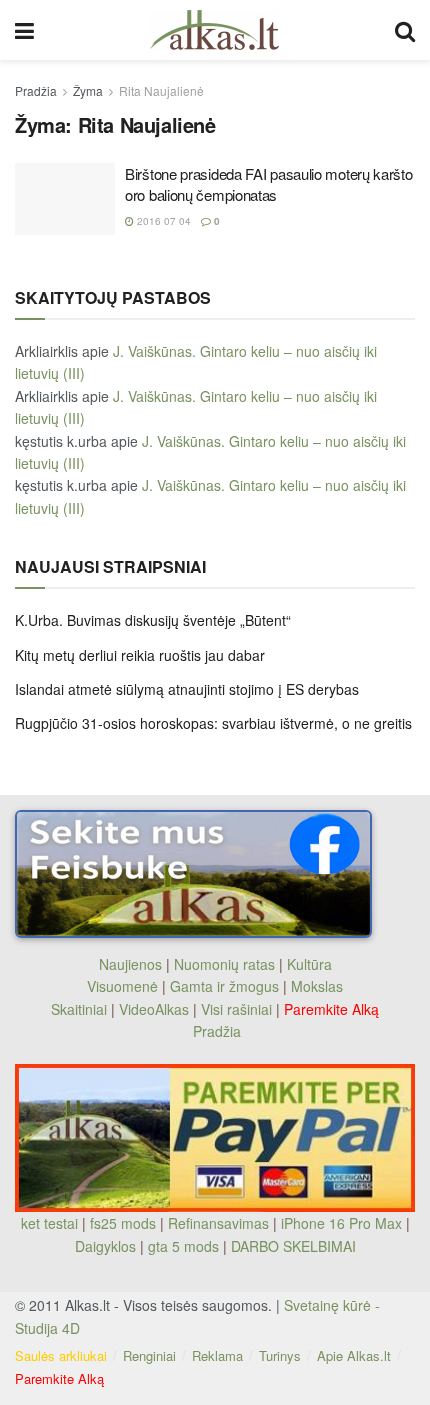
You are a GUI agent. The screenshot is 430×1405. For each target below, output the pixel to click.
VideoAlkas (154, 1009)
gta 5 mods (185, 1246)
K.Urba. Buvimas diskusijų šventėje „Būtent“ (153, 620)
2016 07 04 (162, 221)
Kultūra (309, 964)
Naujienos (130, 964)
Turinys (280, 1355)
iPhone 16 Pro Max (341, 1223)
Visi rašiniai (236, 1009)
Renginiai (149, 1355)
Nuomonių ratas (224, 964)
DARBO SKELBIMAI (293, 1246)
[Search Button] (405, 30)
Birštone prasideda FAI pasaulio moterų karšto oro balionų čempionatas (269, 184)
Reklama (217, 1355)
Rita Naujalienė (161, 90)
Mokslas (317, 986)
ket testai (51, 1223)
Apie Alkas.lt (354, 1355)
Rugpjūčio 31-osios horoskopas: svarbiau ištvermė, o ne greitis (213, 723)
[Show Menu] (24, 30)
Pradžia (36, 90)
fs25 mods (123, 1223)
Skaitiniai (79, 1009)
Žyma (88, 90)
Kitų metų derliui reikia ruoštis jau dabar (140, 655)
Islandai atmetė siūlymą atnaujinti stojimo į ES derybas (187, 689)
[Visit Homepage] (214, 30)
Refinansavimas (218, 1223)
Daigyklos (105, 1246)
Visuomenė (122, 986)
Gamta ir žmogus (224, 986)
